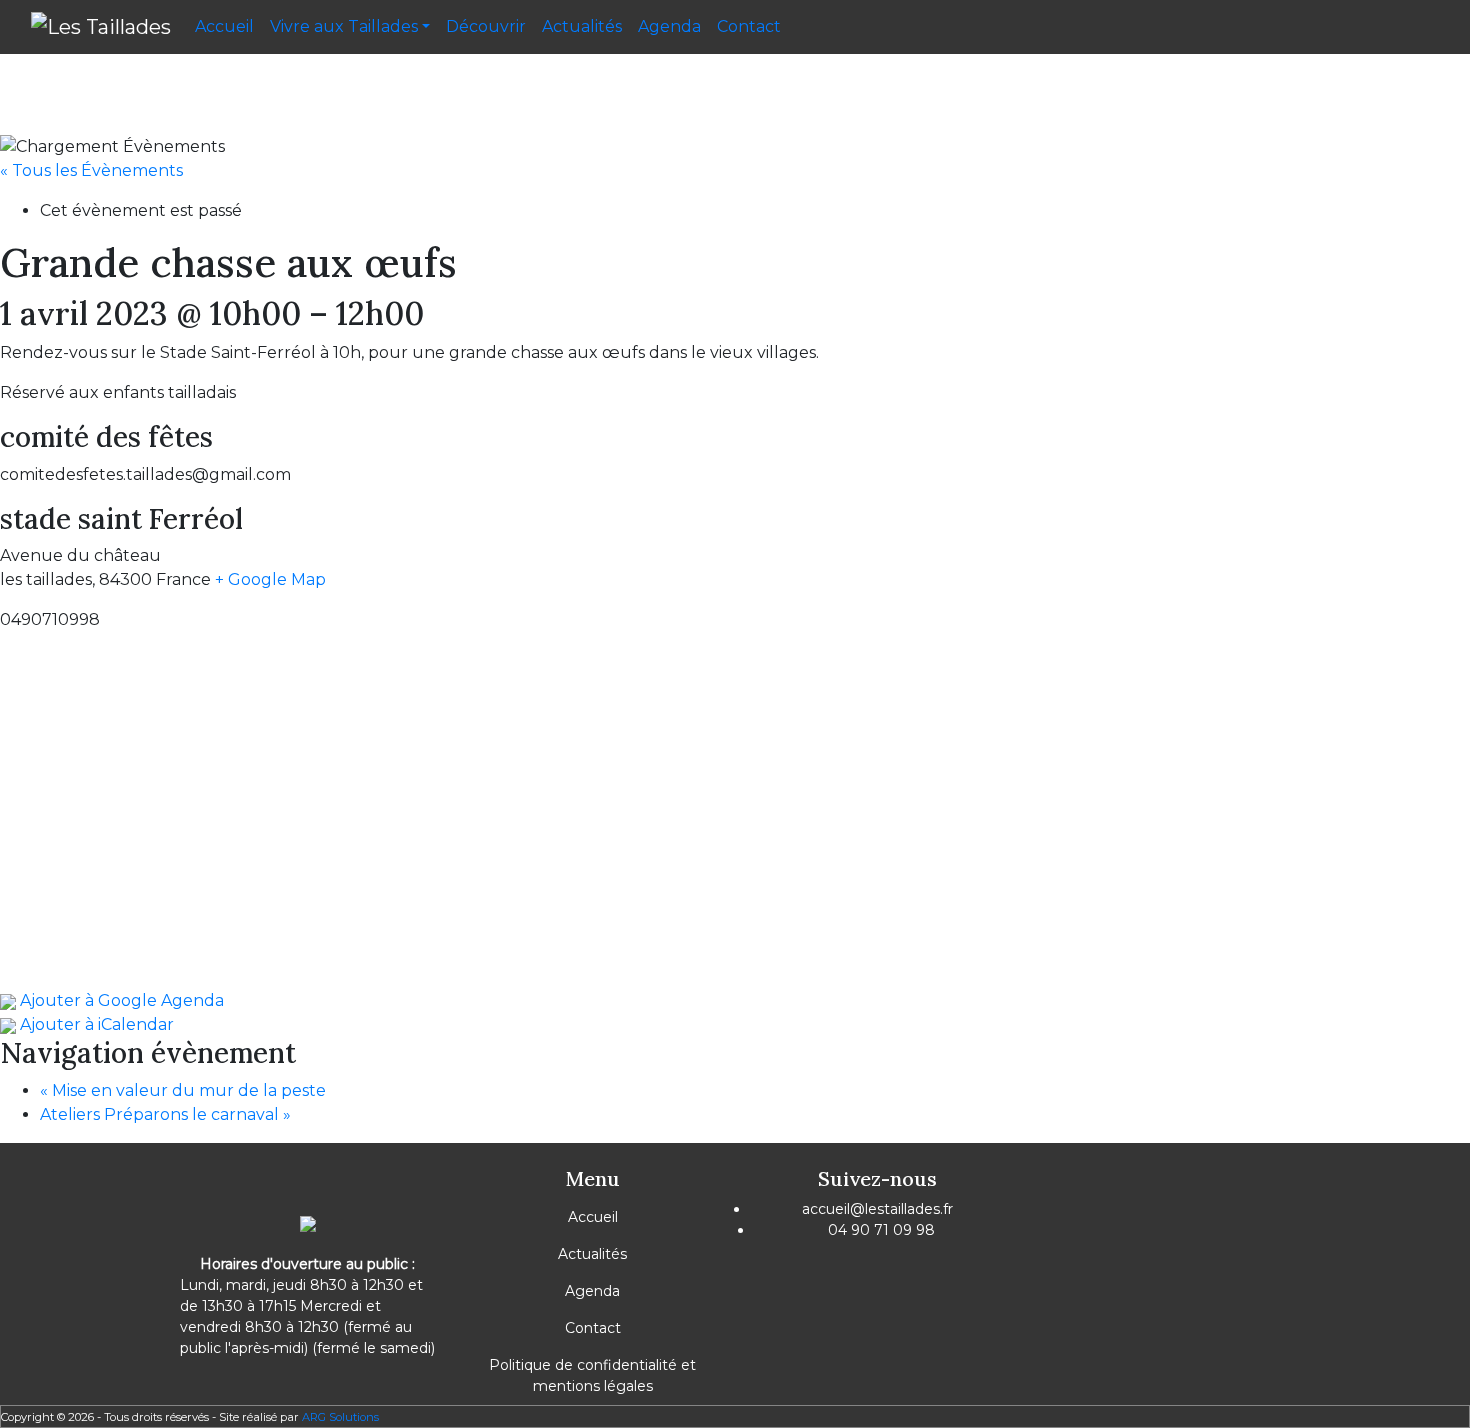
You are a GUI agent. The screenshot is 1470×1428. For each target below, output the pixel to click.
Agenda (669, 26)
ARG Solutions (340, 1417)
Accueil (224, 26)
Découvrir (486, 26)
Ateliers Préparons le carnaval (165, 1114)
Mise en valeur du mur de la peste (183, 1090)
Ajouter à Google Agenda (120, 1000)
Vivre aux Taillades (344, 26)
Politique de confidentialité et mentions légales (592, 1375)
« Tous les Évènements (91, 170)
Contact (749, 26)
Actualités (582, 26)
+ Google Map (270, 579)
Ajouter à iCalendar (95, 1024)
